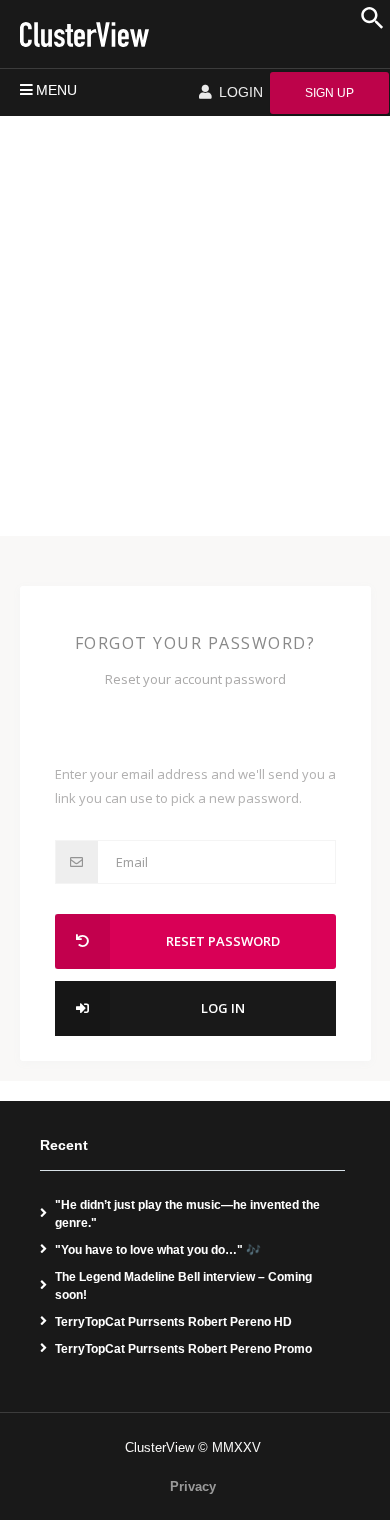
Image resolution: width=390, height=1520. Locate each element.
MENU (56, 90)
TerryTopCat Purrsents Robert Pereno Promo (183, 1349)
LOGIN (239, 92)
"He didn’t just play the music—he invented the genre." (187, 1214)
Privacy (193, 1486)
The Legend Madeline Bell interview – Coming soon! (183, 1286)
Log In (223, 1008)
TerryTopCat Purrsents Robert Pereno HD (173, 1322)
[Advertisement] (195, 321)
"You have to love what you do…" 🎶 (158, 1250)
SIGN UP (329, 93)
